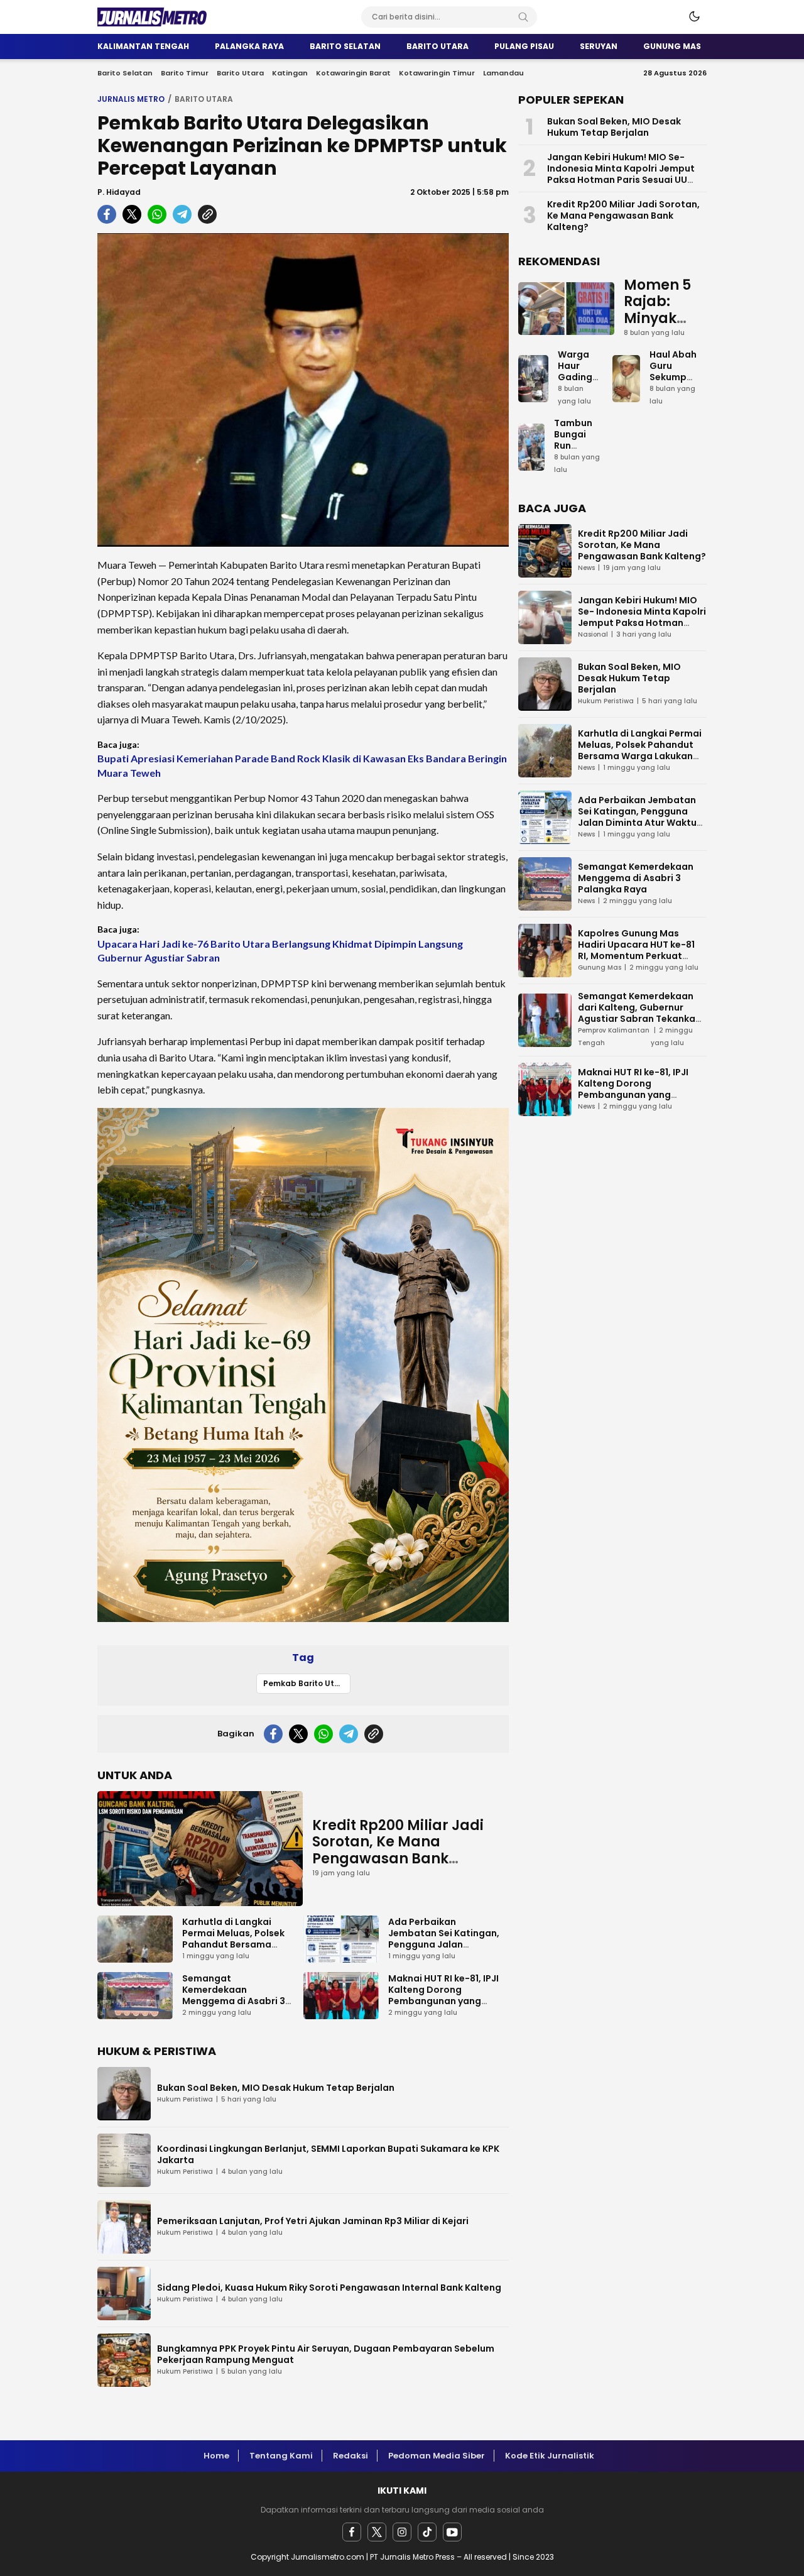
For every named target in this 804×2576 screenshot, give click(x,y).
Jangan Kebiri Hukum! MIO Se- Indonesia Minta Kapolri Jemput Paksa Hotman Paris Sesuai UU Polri (621, 174)
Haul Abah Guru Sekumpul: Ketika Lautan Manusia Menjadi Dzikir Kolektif (673, 400)
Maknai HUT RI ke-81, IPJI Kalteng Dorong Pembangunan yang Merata (443, 1995)
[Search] (523, 17)
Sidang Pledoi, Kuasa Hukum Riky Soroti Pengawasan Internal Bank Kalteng (329, 2288)
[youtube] (452, 2532)
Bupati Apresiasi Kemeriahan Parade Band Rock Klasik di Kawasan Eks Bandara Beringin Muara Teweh (302, 765)
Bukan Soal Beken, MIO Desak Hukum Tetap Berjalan (276, 2088)
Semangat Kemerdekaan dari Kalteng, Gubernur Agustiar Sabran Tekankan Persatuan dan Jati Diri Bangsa (639, 1019)
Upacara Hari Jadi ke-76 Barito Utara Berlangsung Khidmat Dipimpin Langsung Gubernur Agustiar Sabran (280, 951)
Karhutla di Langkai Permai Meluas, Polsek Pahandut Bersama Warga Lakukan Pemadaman (233, 1944)
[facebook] (352, 2532)
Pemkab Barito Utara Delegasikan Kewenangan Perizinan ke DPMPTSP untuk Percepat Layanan (307, 1683)
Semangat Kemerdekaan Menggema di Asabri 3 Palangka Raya (234, 1995)
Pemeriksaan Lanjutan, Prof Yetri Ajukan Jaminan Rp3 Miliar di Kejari (313, 2221)
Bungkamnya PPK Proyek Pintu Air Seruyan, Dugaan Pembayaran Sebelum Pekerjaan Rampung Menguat (326, 2354)
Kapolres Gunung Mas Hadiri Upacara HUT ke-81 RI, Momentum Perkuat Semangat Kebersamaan (636, 950)
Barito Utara (204, 99)
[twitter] (377, 2532)
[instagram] (402, 2532)
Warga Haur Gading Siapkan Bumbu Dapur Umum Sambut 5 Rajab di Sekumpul (580, 405)
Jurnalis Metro (131, 99)
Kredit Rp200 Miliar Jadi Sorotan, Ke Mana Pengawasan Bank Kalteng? (398, 1850)
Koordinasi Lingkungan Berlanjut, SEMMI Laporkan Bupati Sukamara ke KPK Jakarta (328, 2154)
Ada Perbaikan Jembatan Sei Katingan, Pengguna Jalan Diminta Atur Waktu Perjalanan (444, 1944)
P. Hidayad (119, 192)
